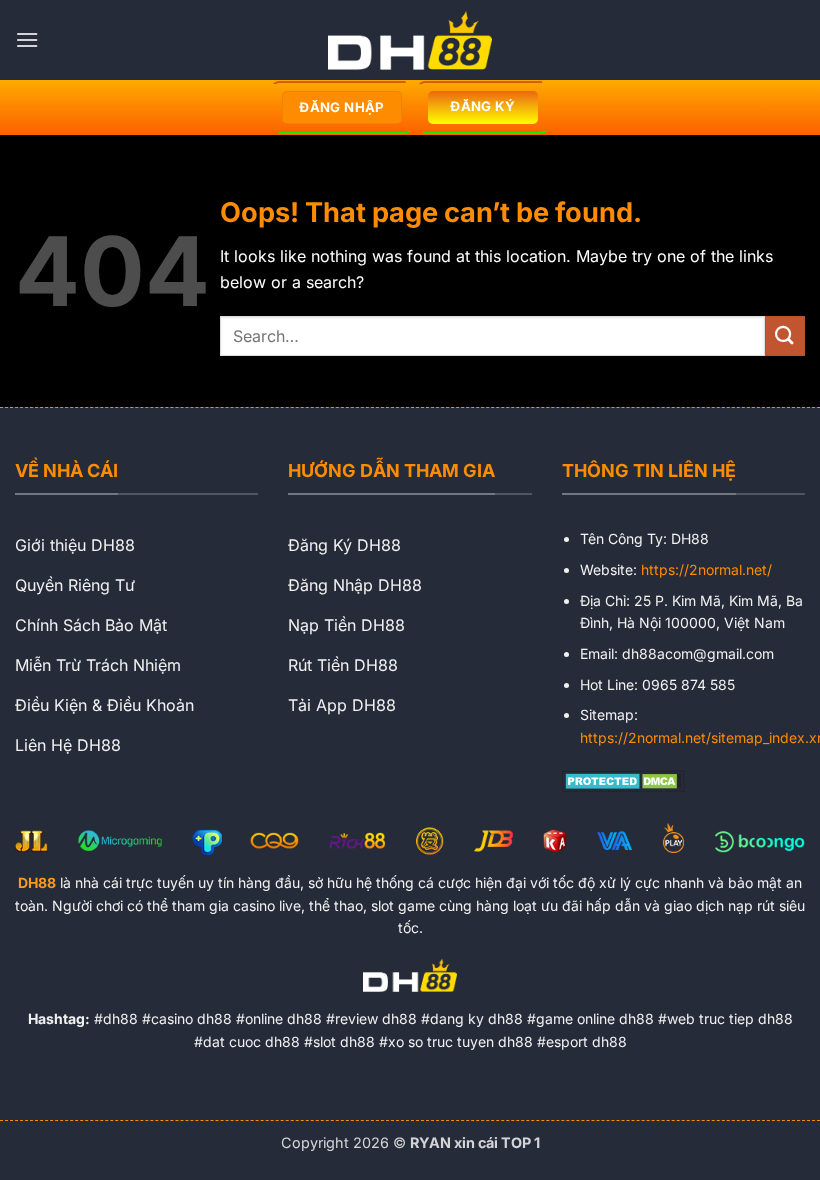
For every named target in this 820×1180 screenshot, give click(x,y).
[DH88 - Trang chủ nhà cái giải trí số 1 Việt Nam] (410, 40)
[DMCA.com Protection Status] (623, 779)
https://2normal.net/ (706, 569)
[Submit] (785, 335)
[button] (27, 39)
